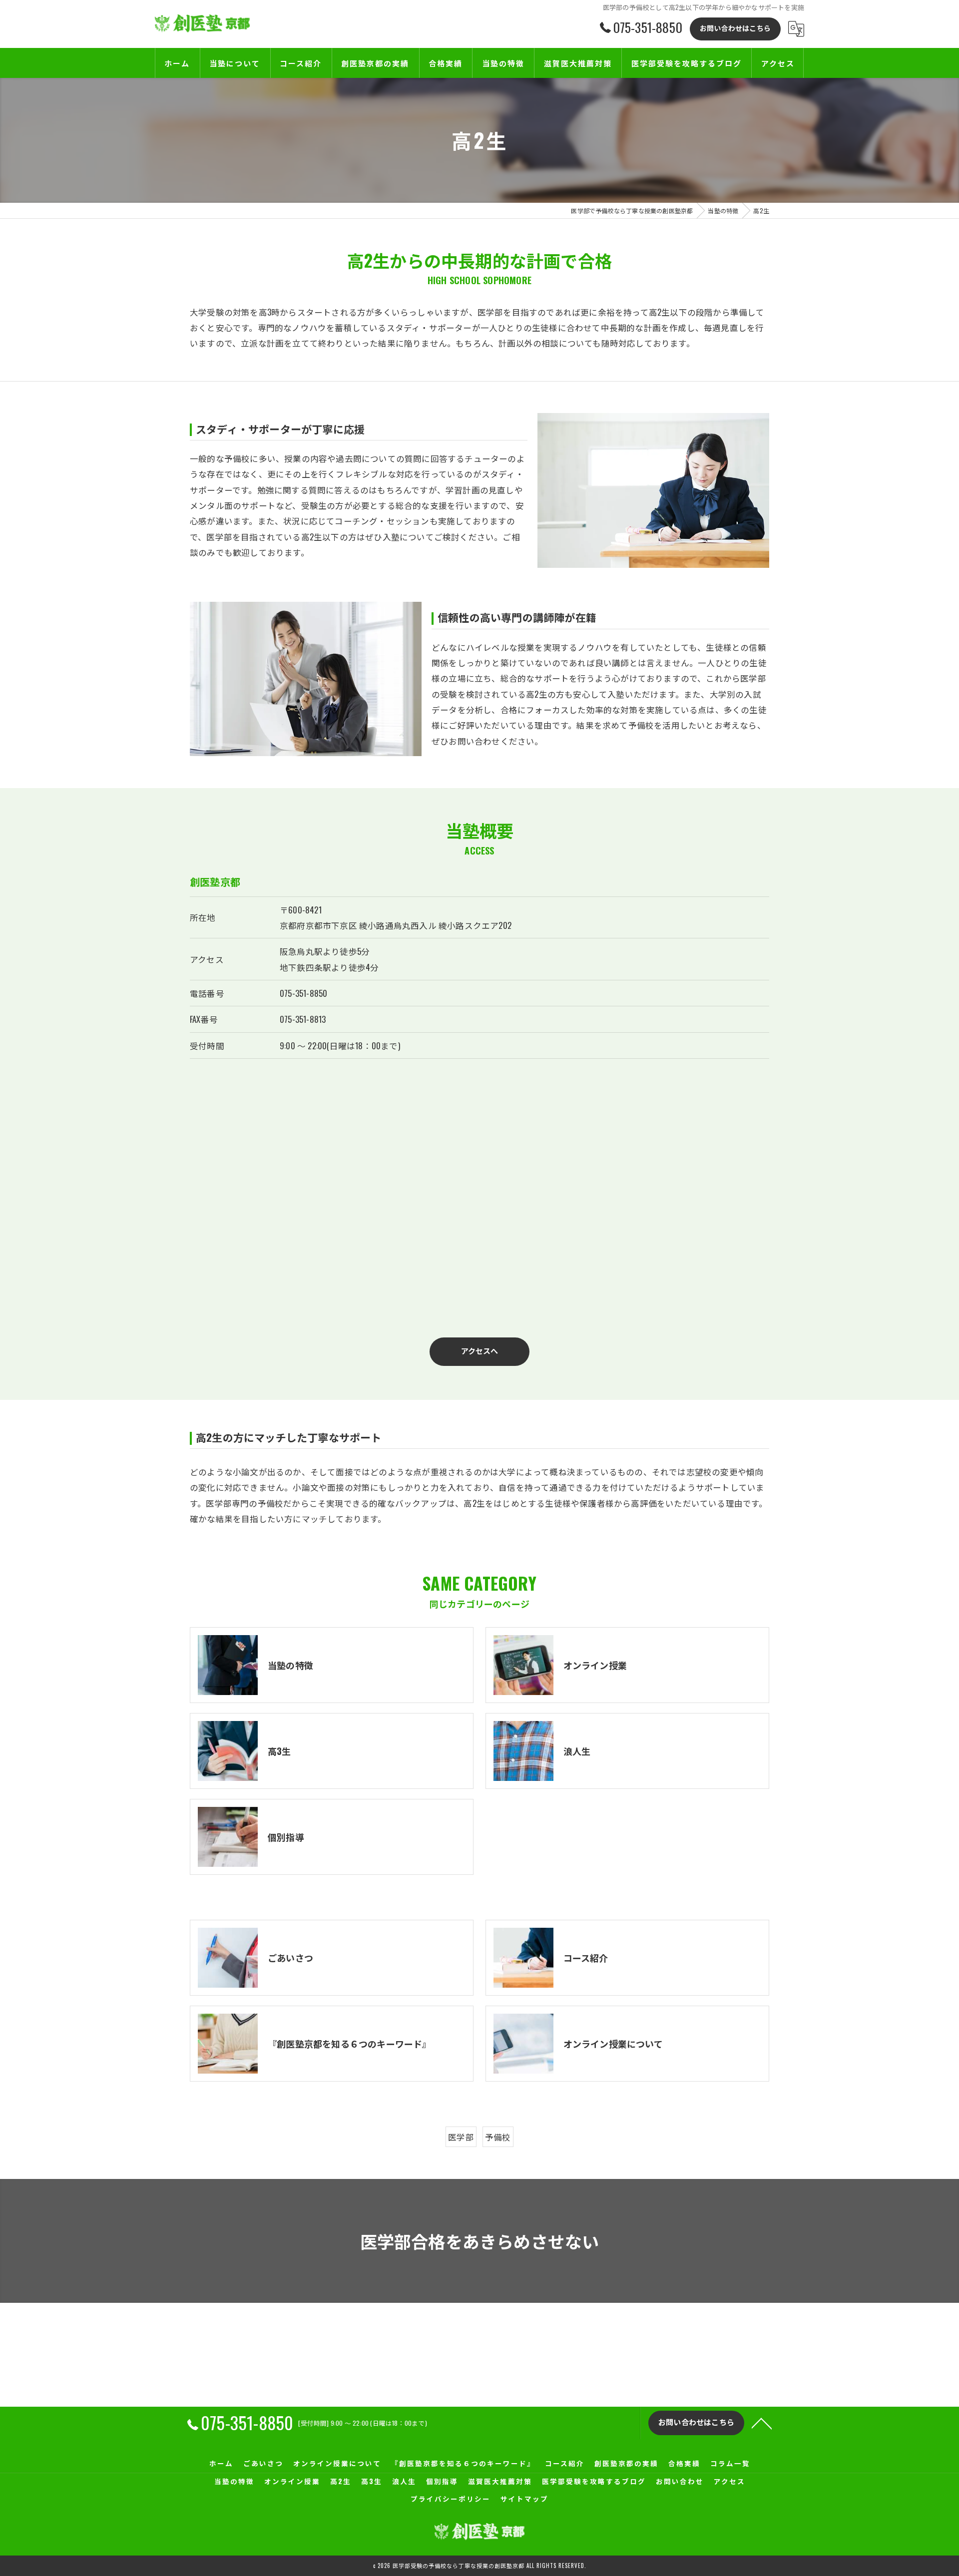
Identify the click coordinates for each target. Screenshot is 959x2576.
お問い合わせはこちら (735, 28)
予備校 (498, 2137)
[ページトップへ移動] (762, 2423)
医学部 (461, 2137)
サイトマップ (524, 2499)
